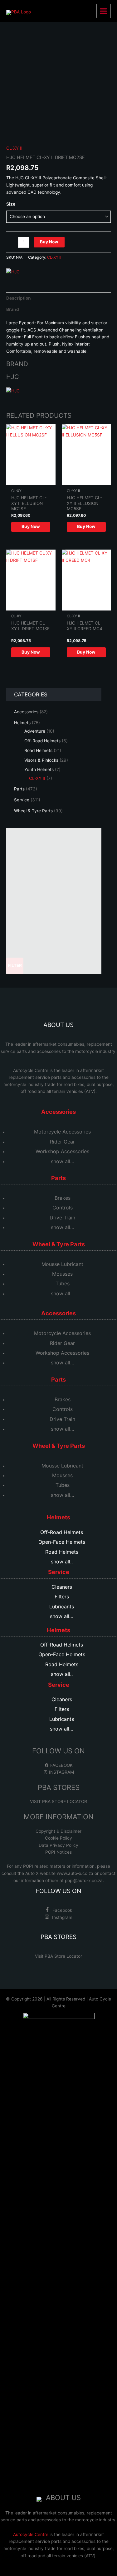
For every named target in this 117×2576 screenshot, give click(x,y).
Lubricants (62, 1607)
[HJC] (13, 272)
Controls (63, 1208)
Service (59, 1572)
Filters (62, 1597)
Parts (58, 1178)
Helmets (58, 1517)
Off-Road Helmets (62, 1532)
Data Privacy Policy (58, 1845)
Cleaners (62, 1587)
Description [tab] (19, 298)
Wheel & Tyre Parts (59, 1244)
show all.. (62, 1562)
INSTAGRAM (61, 1772)
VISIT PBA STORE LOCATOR (58, 1801)
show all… (63, 1161)
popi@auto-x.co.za (84, 1881)
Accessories (58, 1112)
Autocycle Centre (31, 1070)
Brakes (63, 1198)
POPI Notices (58, 1852)
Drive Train (62, 1218)
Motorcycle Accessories (62, 1132)
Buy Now (49, 242)
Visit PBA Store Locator (58, 1956)
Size (11, 204)
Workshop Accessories (62, 1151)
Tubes (63, 1283)
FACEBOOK (61, 1765)
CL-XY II (14, 148)
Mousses (62, 1274)
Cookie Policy (58, 1838)
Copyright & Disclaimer (58, 1831)
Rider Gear (62, 1142)
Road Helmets (62, 1552)
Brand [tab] (13, 309)
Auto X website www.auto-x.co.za (60, 1873)
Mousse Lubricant (62, 1264)
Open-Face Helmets (62, 1542)
